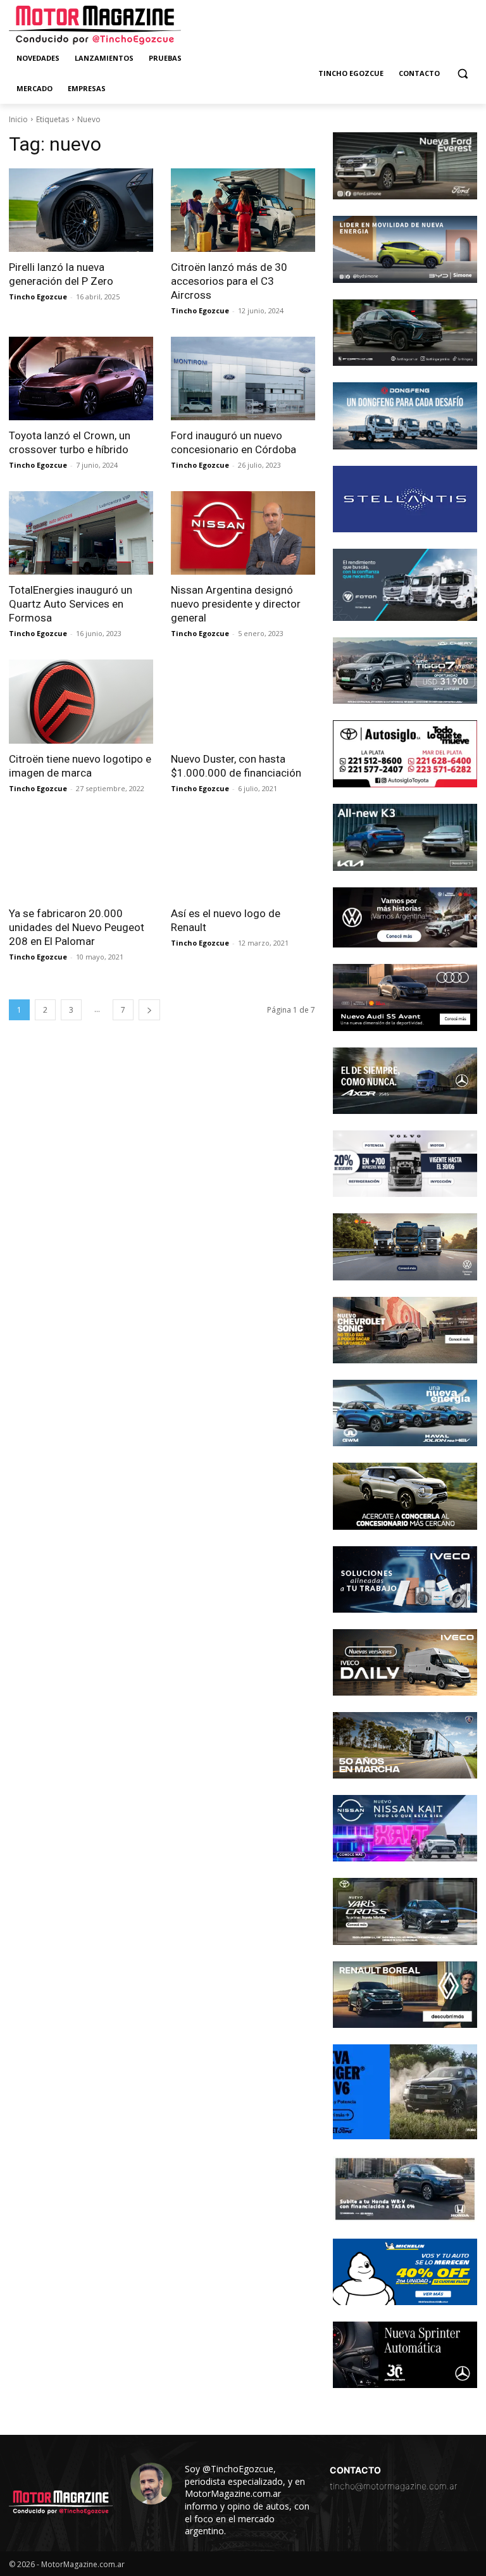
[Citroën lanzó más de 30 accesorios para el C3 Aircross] (243, 210)
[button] (462, 74)
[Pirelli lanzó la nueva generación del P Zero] (81, 210)
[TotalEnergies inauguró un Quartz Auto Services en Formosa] (81, 533)
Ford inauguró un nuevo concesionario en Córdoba (234, 442)
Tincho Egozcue (38, 297)
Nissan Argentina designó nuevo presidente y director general (236, 604)
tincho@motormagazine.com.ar (394, 2486)
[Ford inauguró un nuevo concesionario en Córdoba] (243, 378)
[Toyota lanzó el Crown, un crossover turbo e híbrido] (81, 378)
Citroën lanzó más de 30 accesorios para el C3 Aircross (229, 281)
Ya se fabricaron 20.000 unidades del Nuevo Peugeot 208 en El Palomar (77, 927)
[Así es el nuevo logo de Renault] (243, 856)
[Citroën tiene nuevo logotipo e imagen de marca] (81, 701)
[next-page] (149, 1010)
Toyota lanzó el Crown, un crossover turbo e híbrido (70, 442)
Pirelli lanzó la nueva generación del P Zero (61, 274)
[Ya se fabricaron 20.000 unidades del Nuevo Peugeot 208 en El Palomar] (81, 856)
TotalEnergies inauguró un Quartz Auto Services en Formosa (71, 604)
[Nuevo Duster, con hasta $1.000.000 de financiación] (243, 701)
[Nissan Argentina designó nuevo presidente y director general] (243, 533)
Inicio (18, 119)
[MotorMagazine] (95, 25)
